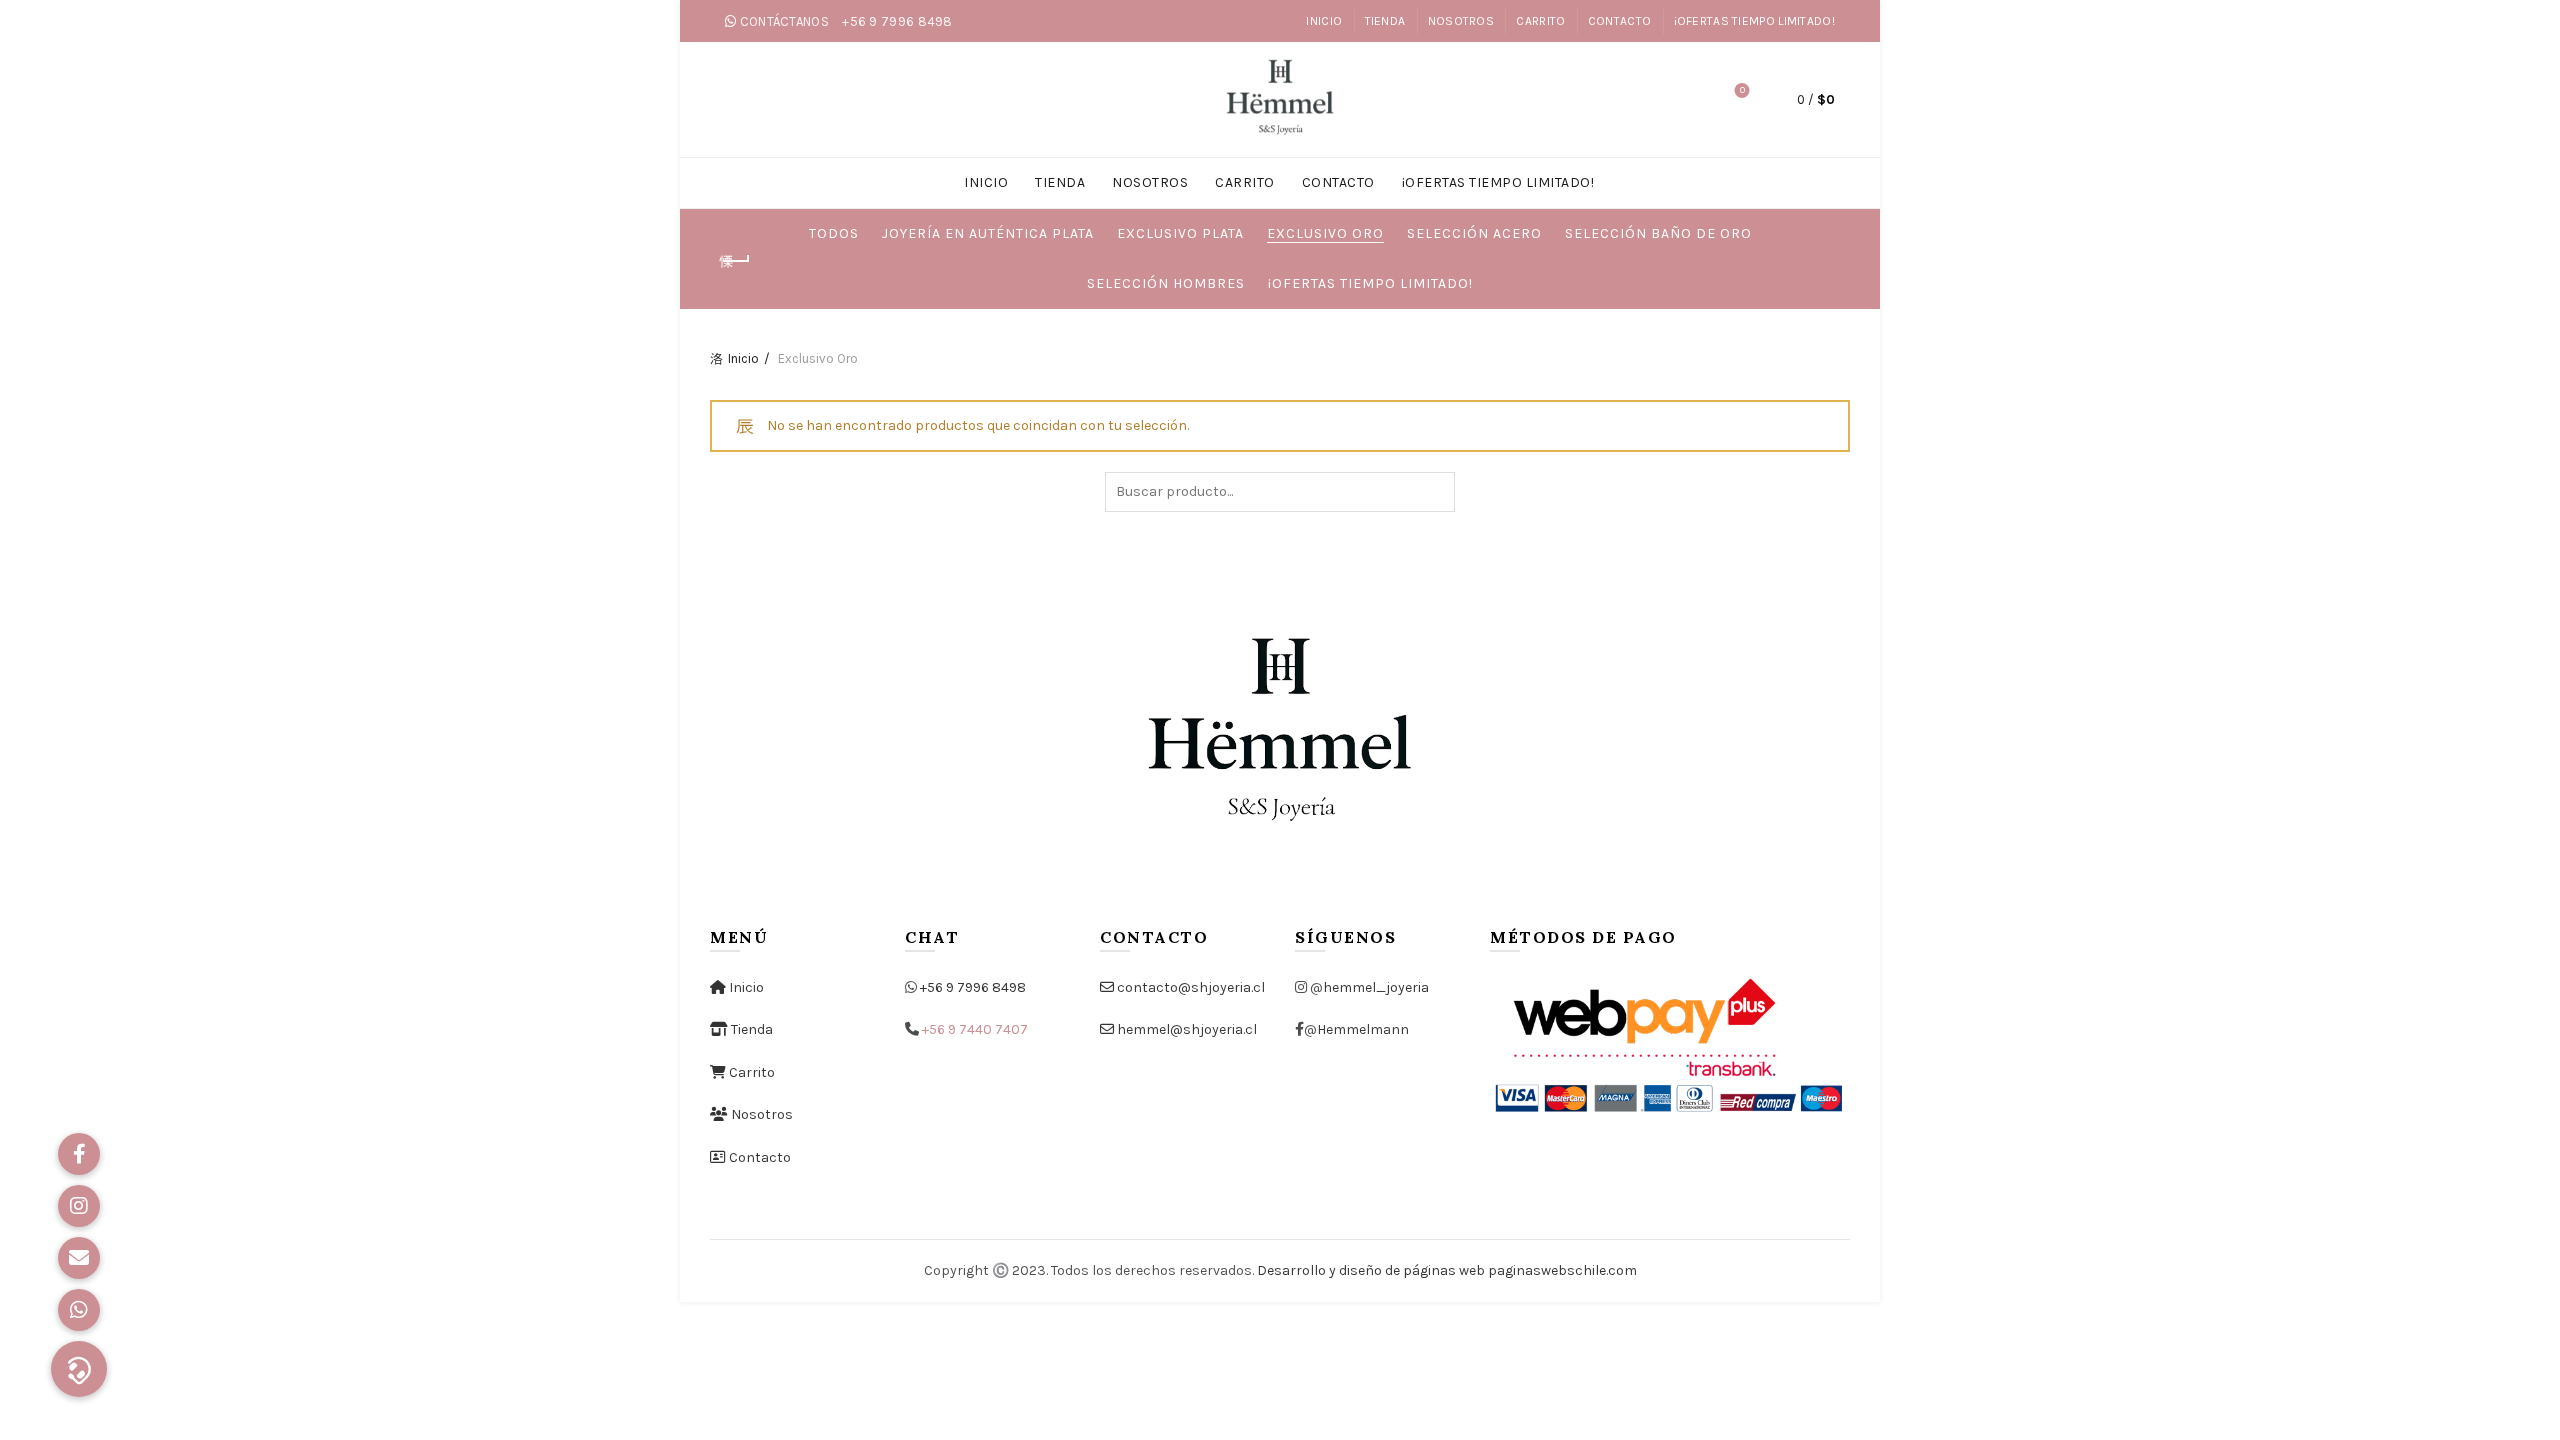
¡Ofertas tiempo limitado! (1370, 283)
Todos (834, 233)
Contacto (758, 1157)
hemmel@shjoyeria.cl (1185, 1029)
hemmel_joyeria (1376, 987)
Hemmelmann (1363, 1029)
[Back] (735, 261)
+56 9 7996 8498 (973, 987)
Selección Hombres (1166, 283)
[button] (79, 1369)
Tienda (750, 1029)
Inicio (743, 358)
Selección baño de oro (1658, 233)
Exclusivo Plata (1180, 233)
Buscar (1435, 492)
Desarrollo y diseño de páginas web (1371, 1270)
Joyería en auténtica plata (988, 233)
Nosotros (760, 1114)
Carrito (750, 1072)
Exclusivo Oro (1325, 233)
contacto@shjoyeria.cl (1189, 987)
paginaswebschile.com (1562, 1270)
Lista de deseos (1742, 90)
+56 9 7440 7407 (975, 1029)
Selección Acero (1474, 233)
